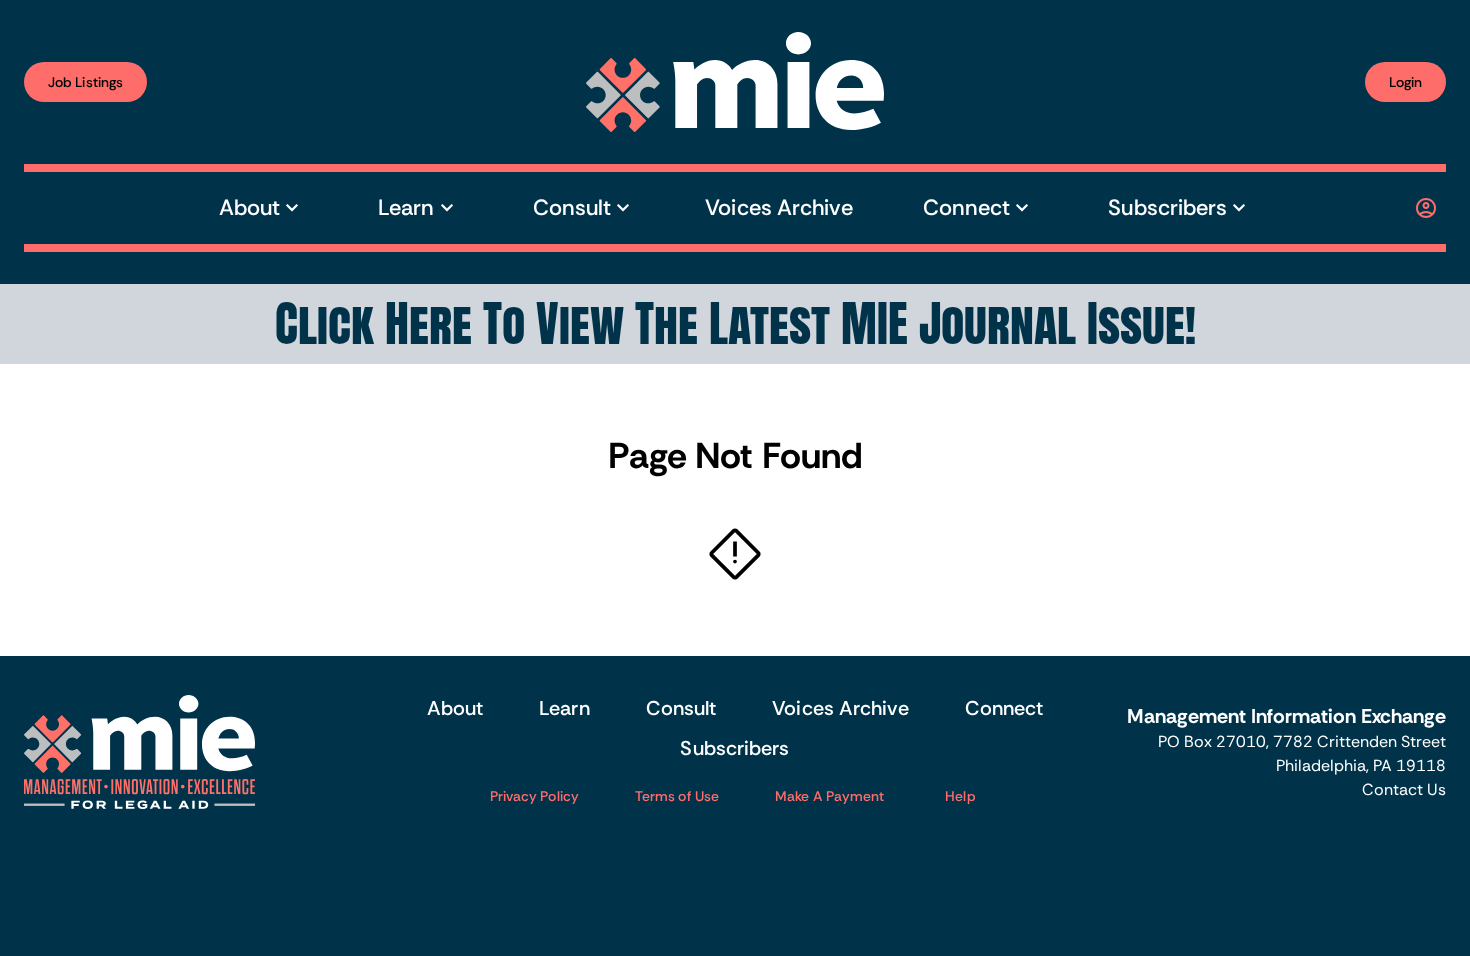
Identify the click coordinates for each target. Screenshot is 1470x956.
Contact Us (1404, 789)
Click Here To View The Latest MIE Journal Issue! (735, 324)
